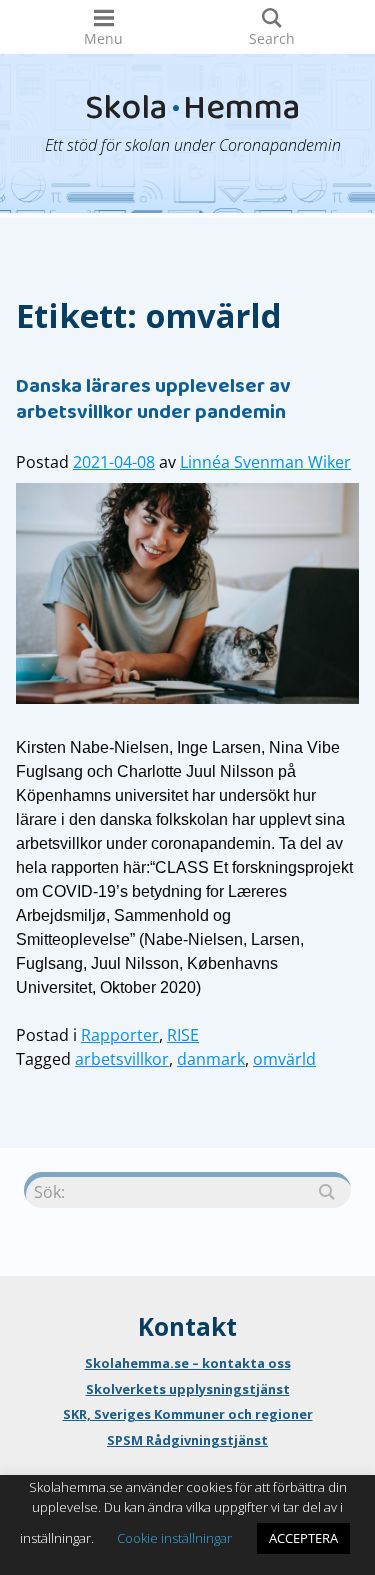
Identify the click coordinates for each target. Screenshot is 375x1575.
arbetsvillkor (122, 1059)
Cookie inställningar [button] (174, 1538)
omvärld (284, 1059)
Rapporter (120, 1035)
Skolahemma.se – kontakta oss (188, 1363)
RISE (183, 1035)
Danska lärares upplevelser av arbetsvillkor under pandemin (153, 401)
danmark (211, 1059)
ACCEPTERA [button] (303, 1538)
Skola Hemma (192, 112)
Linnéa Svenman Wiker (265, 462)
